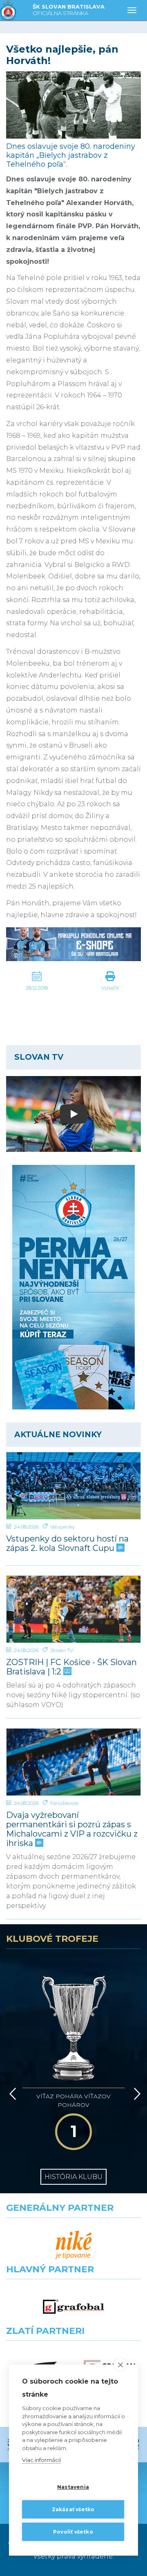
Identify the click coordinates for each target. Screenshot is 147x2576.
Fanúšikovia (64, 1803)
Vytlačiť (110, 988)
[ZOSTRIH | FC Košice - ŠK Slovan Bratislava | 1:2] (73, 1609)
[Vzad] (11, 2094)
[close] (120, 2364)
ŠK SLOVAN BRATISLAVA (69, 10)
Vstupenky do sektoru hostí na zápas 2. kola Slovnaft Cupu (67, 1544)
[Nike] (73, 2245)
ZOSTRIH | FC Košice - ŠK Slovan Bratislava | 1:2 (71, 1667)
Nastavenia (73, 2487)
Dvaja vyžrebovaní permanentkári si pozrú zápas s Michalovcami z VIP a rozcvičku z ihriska (72, 1829)
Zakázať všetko (73, 2509)
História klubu (73, 2177)
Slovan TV (62, 1650)
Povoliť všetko (73, 2532)
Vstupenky (62, 1527)
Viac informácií (41, 2460)
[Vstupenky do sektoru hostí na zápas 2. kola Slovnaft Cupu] (73, 1486)
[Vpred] (136, 2094)
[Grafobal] (73, 2307)
